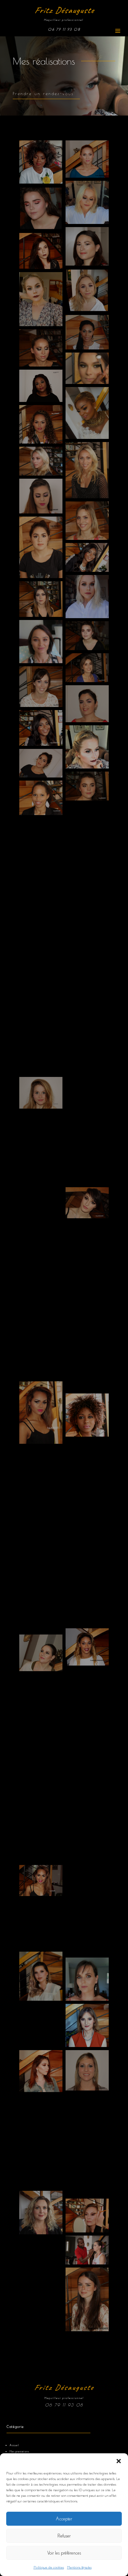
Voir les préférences (64, 2553)
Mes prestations (19, 2451)
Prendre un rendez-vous (43, 93)
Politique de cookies (49, 2567)
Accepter (64, 2519)
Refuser (64, 2536)
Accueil (14, 2445)
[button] (119, 2461)
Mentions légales (79, 2567)
